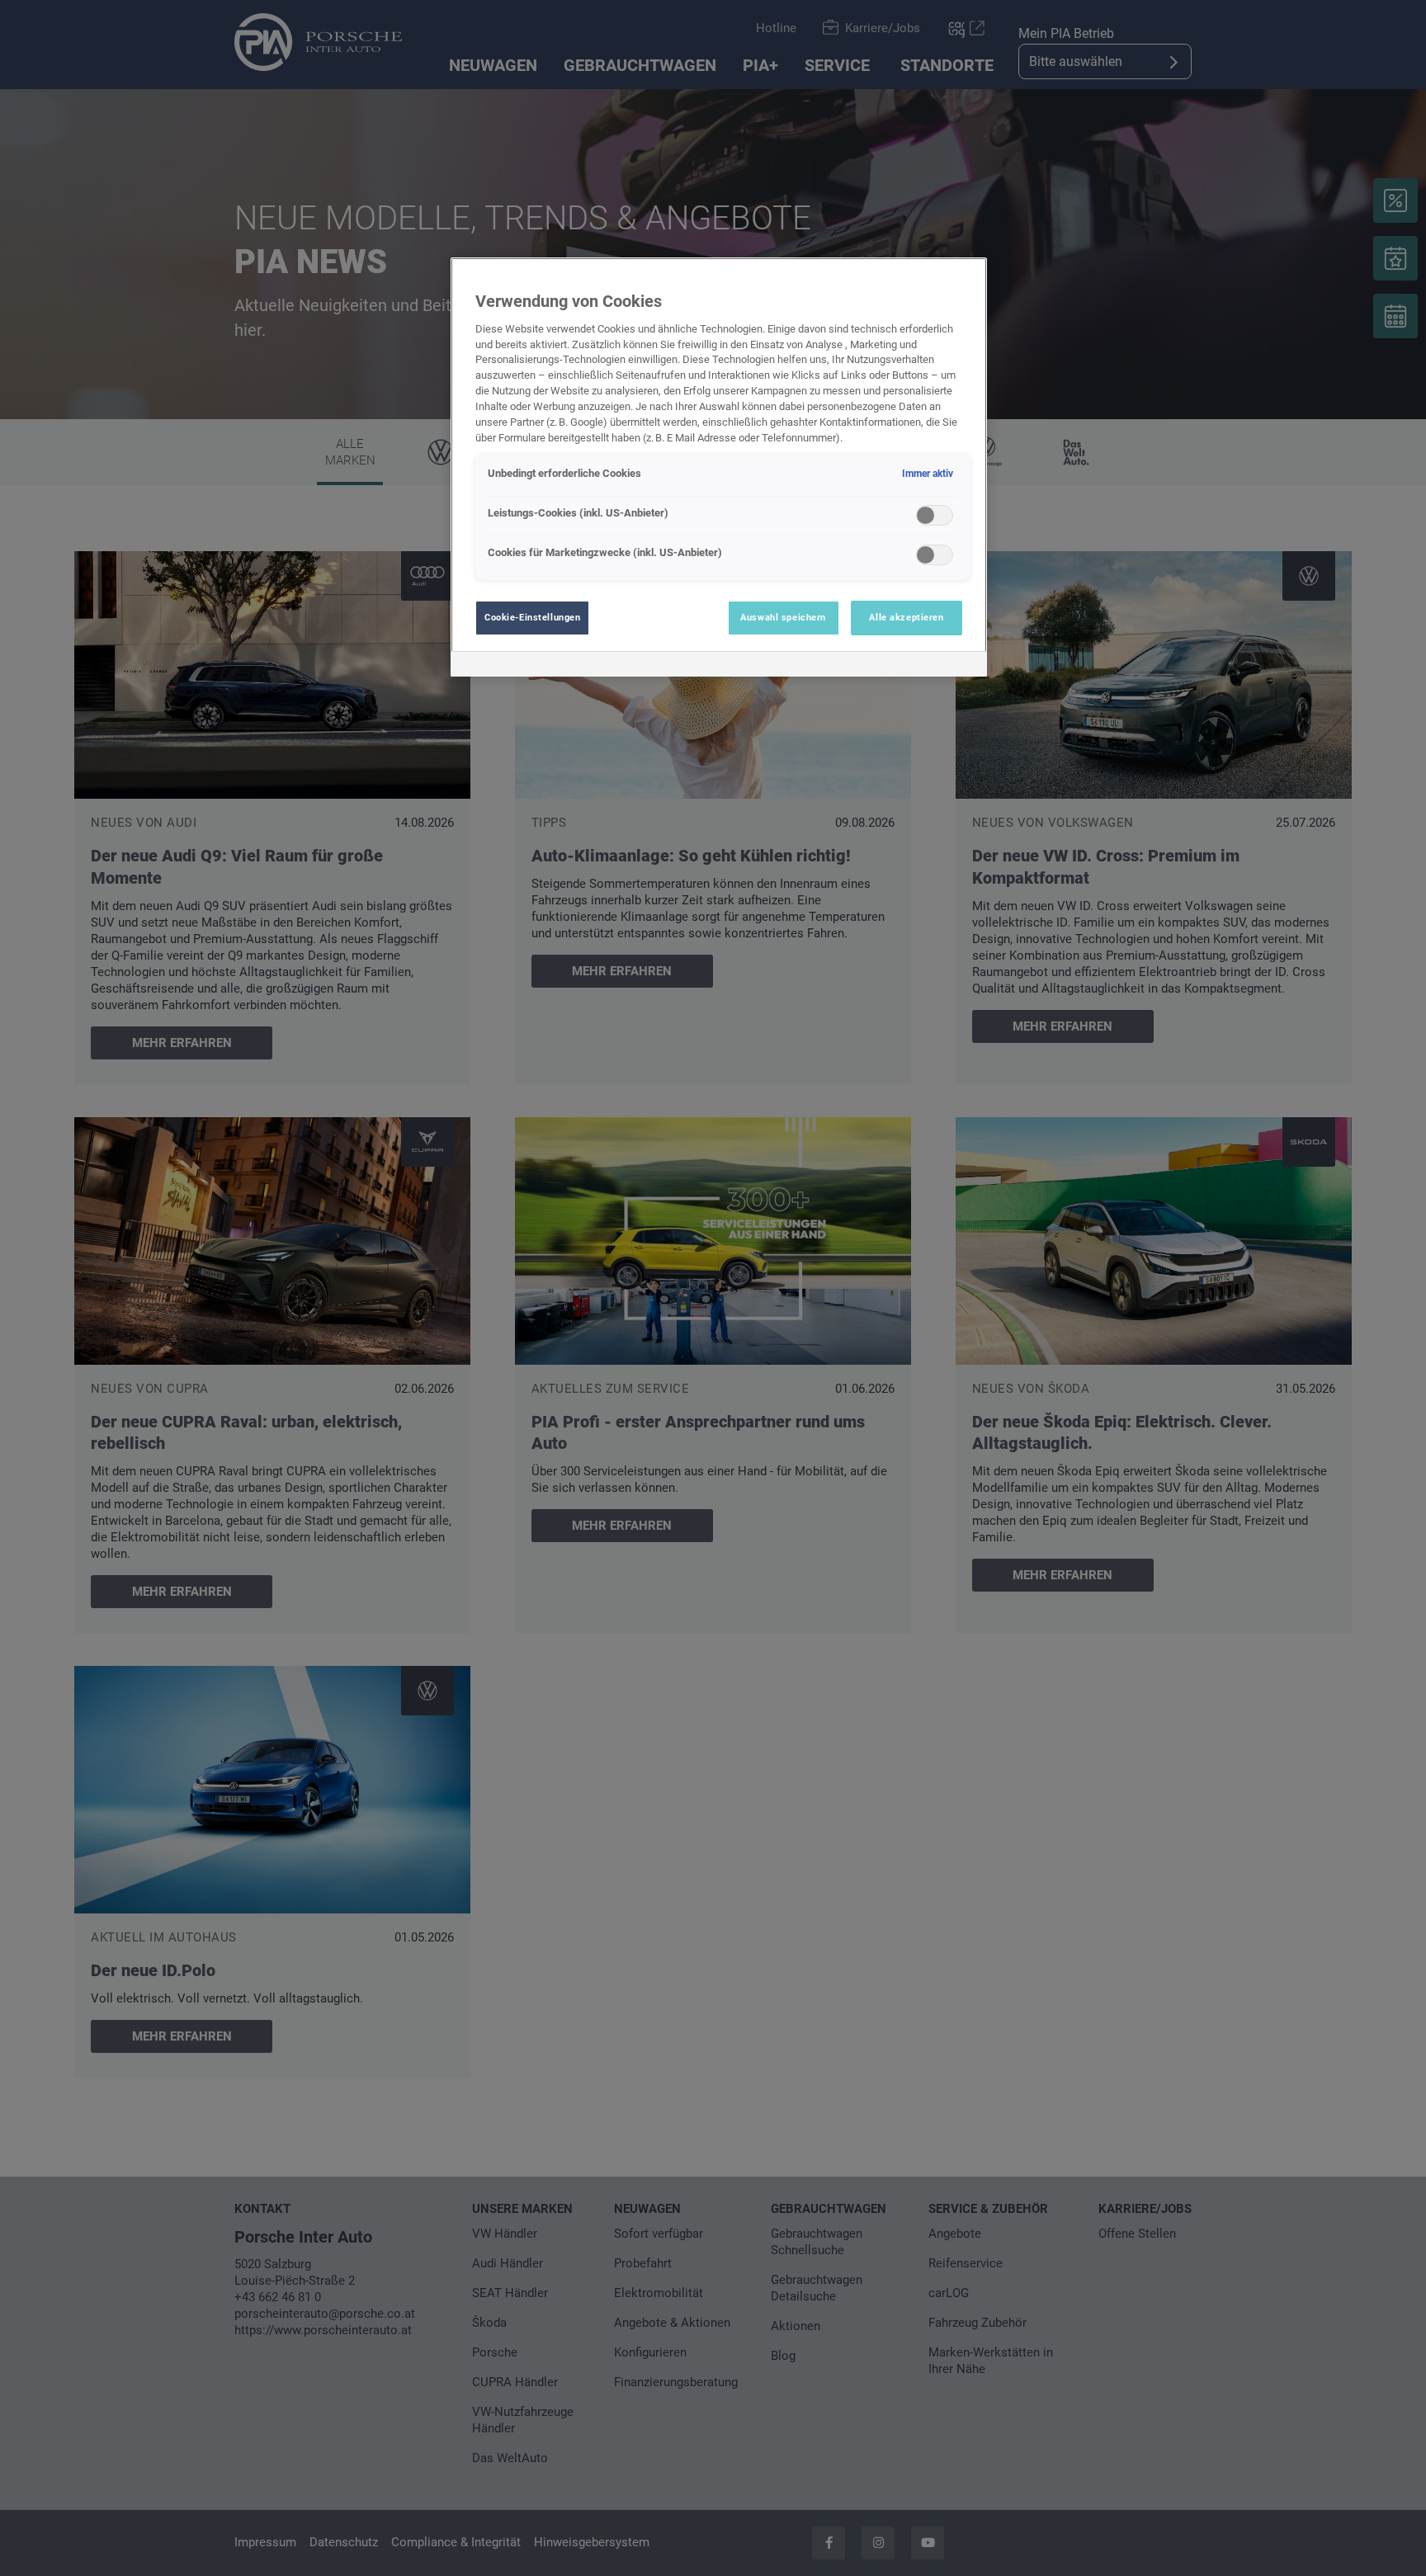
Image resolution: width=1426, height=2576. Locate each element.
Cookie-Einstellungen (532, 617)
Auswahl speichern (783, 617)
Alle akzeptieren (906, 617)
